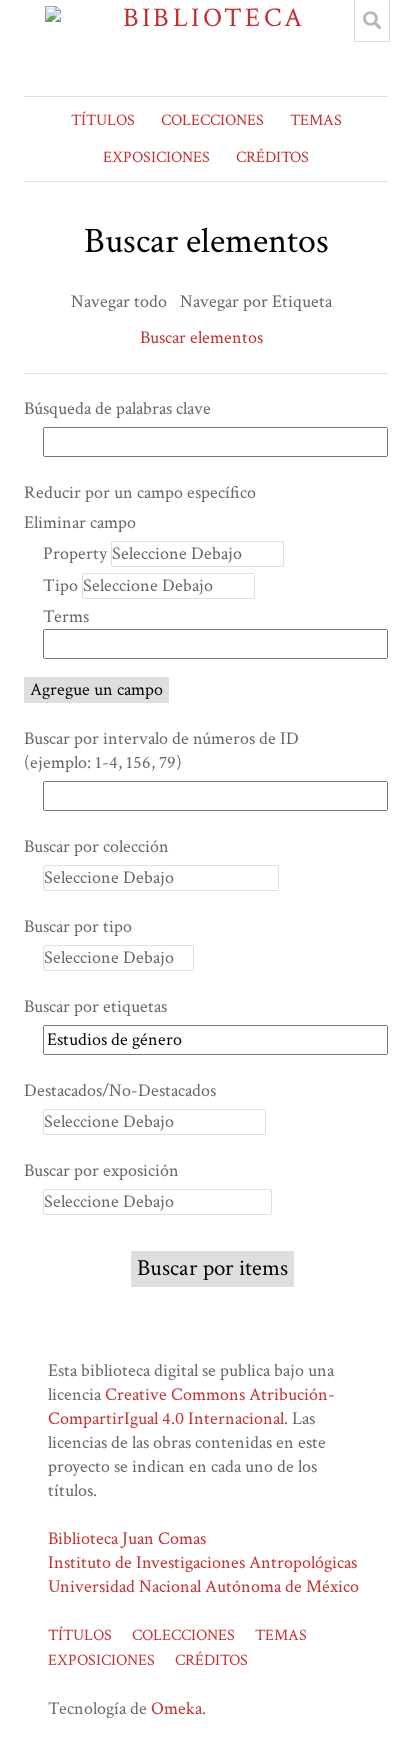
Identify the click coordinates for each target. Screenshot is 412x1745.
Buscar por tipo (78, 926)
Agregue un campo (96, 689)
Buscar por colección (96, 846)
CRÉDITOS (272, 157)
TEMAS (316, 120)
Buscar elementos (201, 337)
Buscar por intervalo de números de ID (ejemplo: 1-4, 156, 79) (161, 750)
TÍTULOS (103, 120)
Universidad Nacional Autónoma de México (203, 1586)
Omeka (176, 1708)
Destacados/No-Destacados (120, 1090)
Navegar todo (119, 301)
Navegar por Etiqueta (256, 301)
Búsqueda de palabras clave (117, 408)
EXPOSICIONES (156, 157)
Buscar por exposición (101, 1170)
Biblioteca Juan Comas (127, 1538)
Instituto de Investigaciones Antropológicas (202, 1562)
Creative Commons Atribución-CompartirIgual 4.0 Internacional (191, 1406)
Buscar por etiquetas (95, 1006)
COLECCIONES (212, 120)
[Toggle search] (372, 21)
